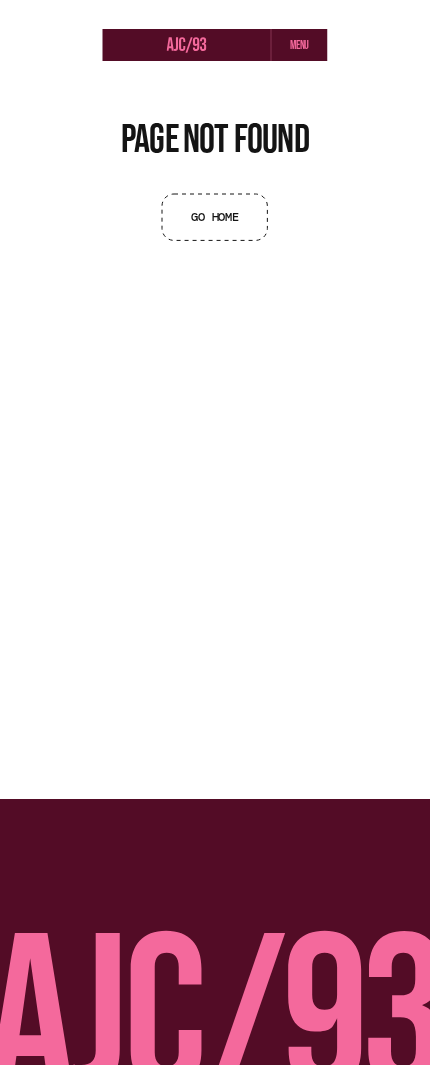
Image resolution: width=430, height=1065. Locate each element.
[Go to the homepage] (187, 46)
